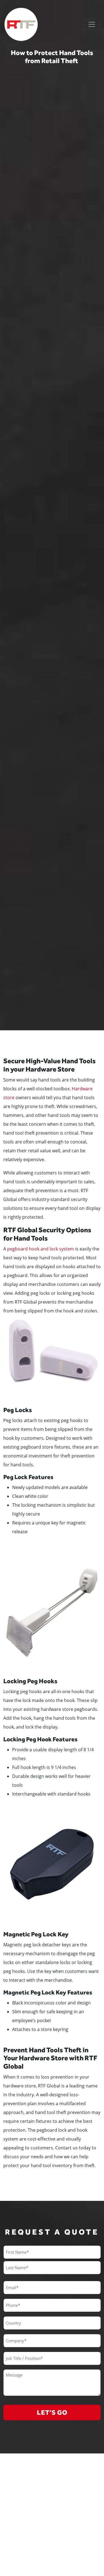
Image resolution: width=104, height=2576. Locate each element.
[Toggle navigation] (92, 24)
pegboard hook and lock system (41, 1249)
